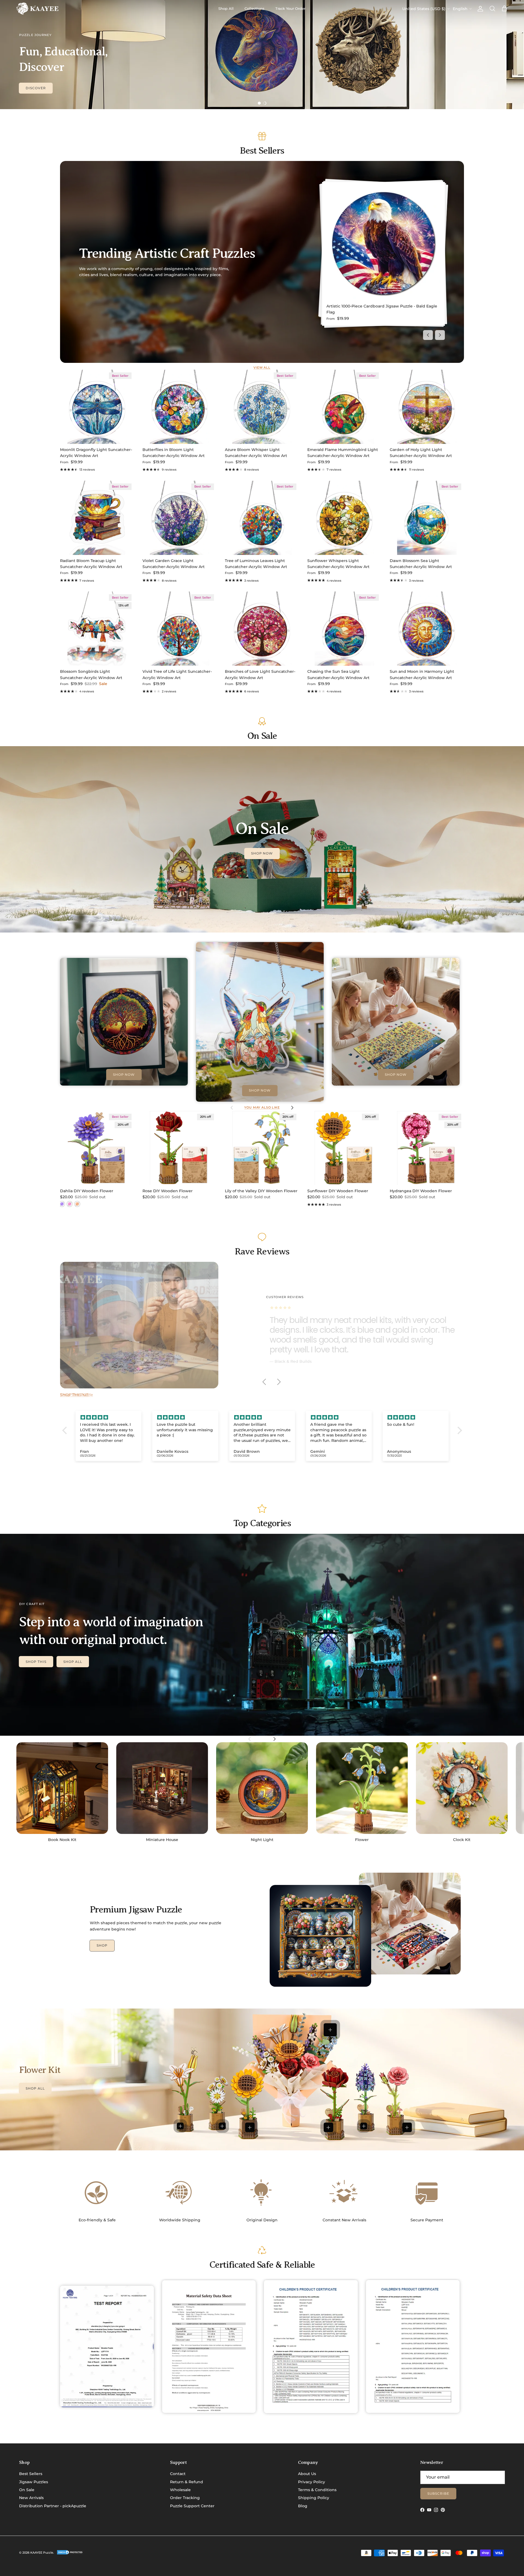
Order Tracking (185, 2498)
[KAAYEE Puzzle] (38, 9)
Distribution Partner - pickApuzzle (53, 2506)
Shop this (36, 1662)
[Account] (479, 9)
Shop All (226, 8)
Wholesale (180, 2490)
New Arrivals (31, 2498)
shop (102, 1945)
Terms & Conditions (317, 2490)
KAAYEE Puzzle (42, 2553)
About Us (307, 2474)
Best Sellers (31, 2474)
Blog (303, 2506)
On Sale (27, 2490)
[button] (66, 1430)
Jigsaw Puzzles (34, 2482)
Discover (36, 88)
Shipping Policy (314, 2498)
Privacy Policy (312, 2482)
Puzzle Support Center (192, 2506)
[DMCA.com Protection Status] (70, 2554)
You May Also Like (262, 1108)
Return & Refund (187, 2482)
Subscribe (438, 2493)
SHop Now (262, 853)
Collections (254, 8)
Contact (178, 2474)
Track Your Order (290, 8)
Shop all (73, 1662)
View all (262, 368)
